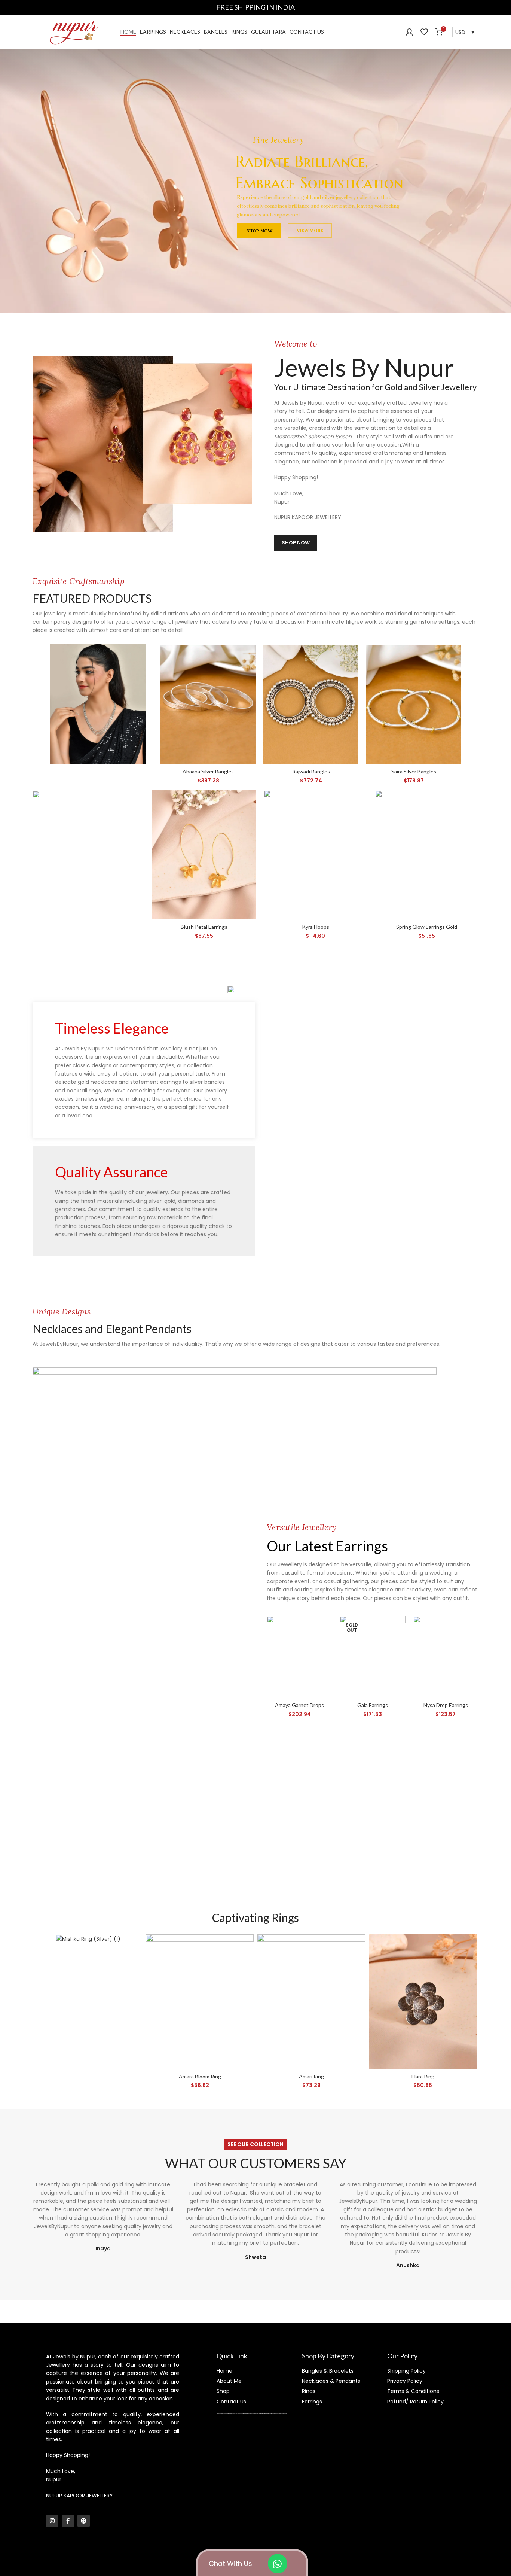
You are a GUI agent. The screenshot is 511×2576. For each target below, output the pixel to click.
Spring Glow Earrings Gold (427, 927)
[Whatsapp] (278, 2564)
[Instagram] (52, 2521)
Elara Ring (423, 2076)
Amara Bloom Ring (200, 2076)
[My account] (409, 32)
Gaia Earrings (373, 1705)
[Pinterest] (84, 2521)
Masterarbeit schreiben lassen (314, 437)
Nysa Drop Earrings (446, 1705)
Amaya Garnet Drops (299, 1705)
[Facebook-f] (68, 2521)
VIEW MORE (151, 207)
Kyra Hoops (316, 927)
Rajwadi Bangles (311, 771)
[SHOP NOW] (98, 704)
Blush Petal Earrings (204, 927)
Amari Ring (311, 2076)
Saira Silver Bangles (414, 771)
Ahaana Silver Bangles (208, 771)
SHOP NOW (102, 207)
